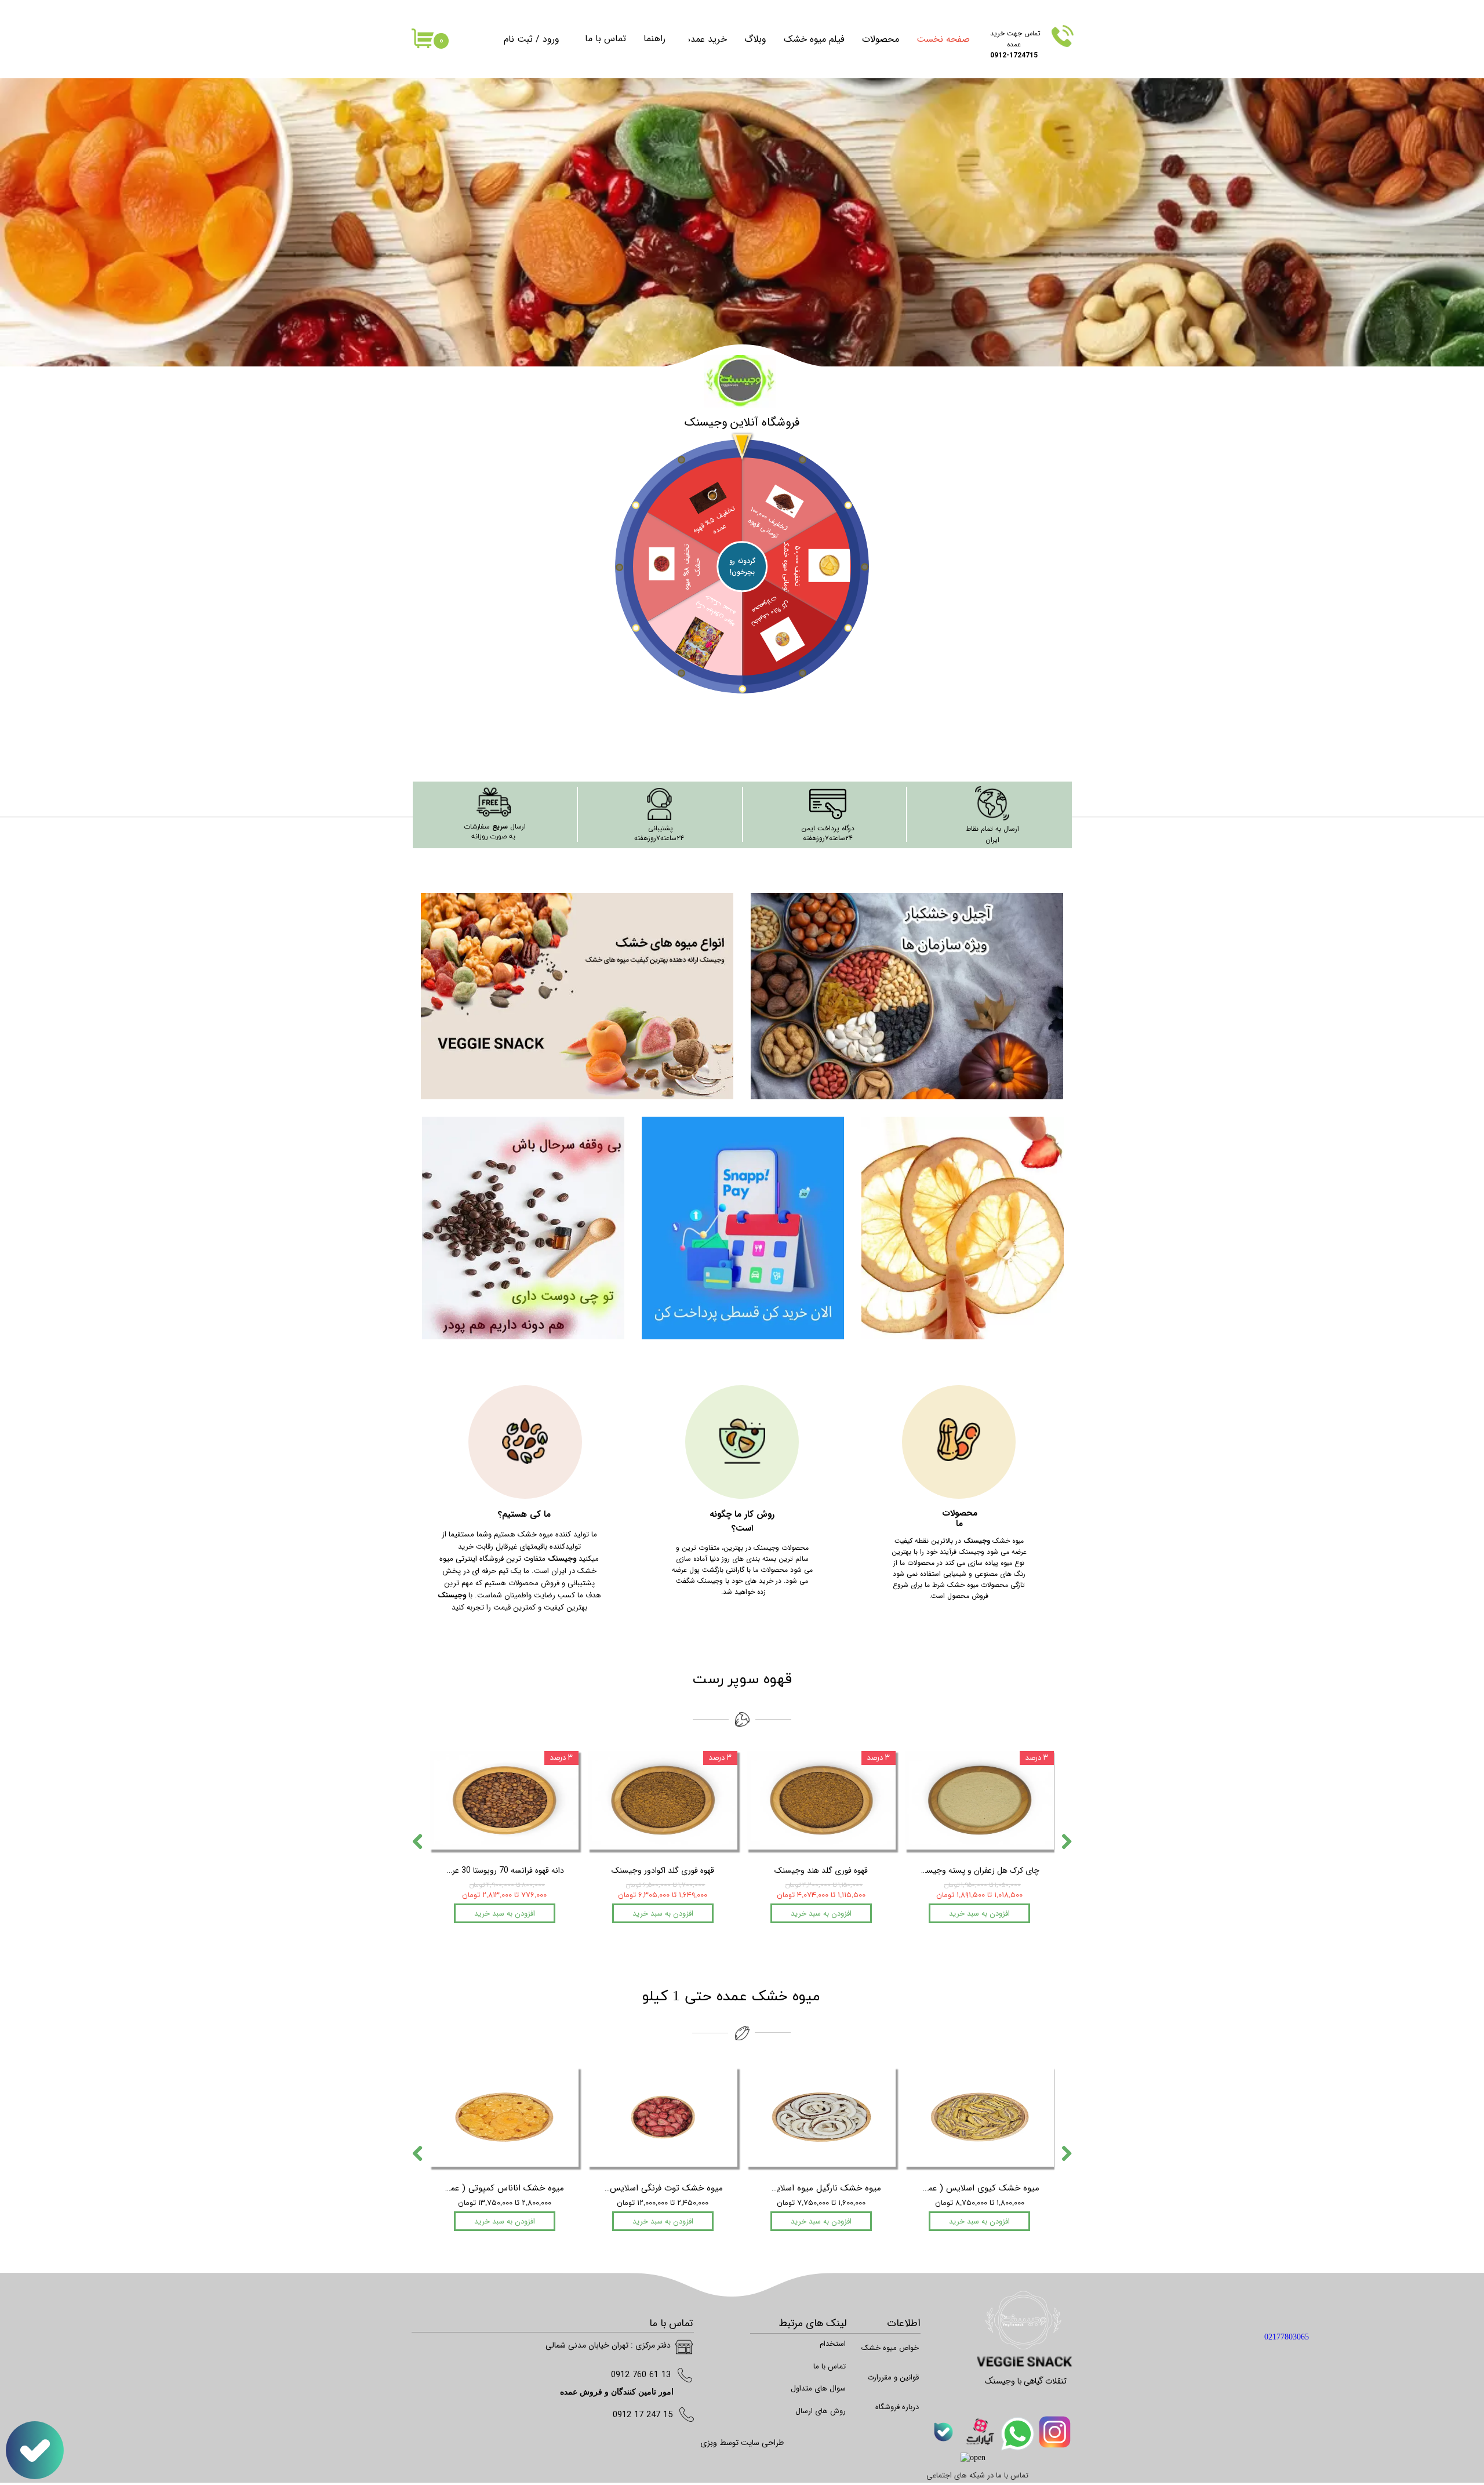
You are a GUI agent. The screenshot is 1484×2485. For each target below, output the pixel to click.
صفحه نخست (943, 39)
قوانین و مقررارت (893, 2377)
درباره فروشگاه (897, 2407)
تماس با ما (605, 39)
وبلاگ (755, 39)
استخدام (833, 2344)
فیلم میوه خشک (814, 39)
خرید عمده (707, 39)
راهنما (654, 39)
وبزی (709, 2443)
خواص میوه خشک (891, 2348)
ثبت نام (518, 39)
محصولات (881, 39)
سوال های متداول (818, 2388)
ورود (551, 39)
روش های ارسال (821, 2411)
